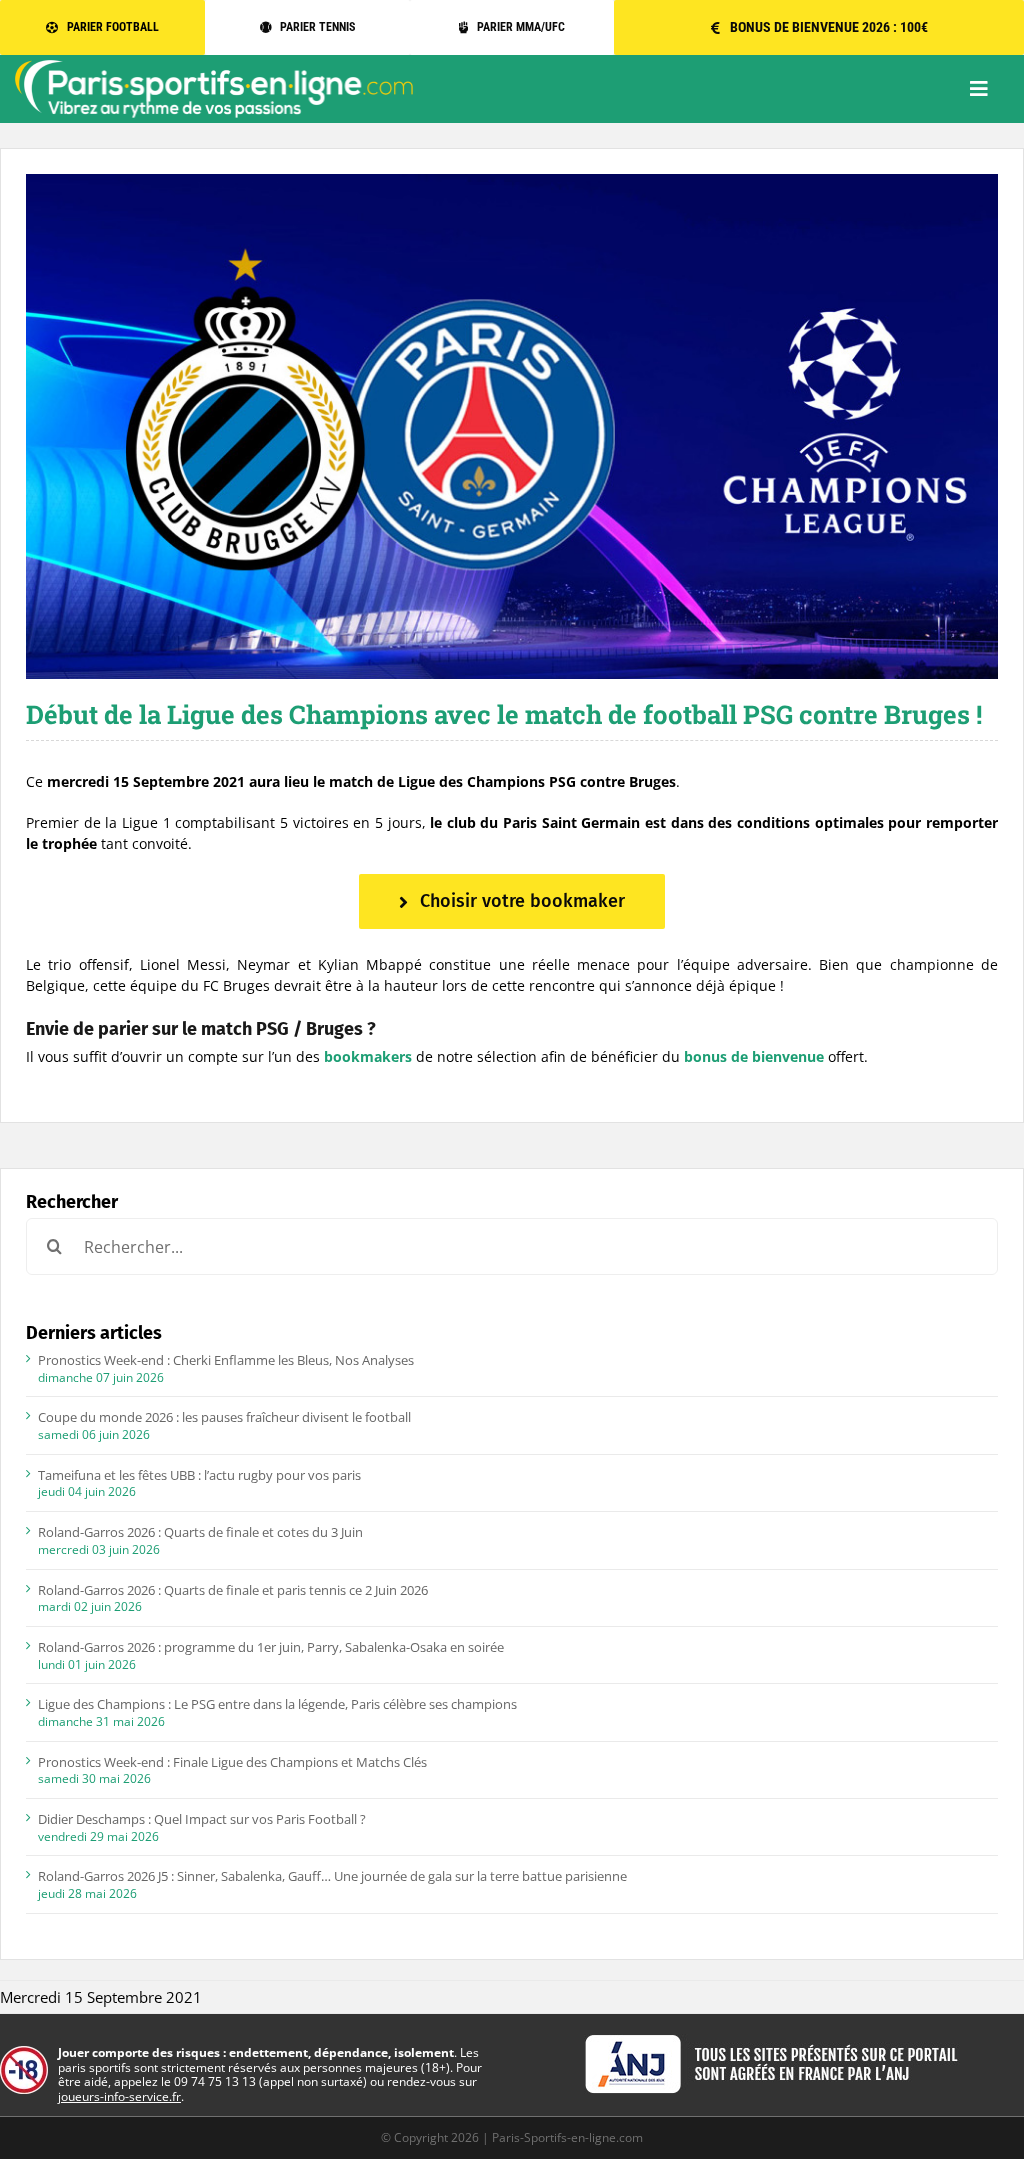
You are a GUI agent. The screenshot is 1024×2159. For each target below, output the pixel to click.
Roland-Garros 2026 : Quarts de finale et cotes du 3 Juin (200, 1532)
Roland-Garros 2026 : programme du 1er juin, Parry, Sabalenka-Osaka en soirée (271, 1647)
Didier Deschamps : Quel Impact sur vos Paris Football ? (202, 1819)
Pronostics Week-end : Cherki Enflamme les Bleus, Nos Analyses (226, 1360)
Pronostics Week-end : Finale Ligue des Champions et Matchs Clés (232, 1762)
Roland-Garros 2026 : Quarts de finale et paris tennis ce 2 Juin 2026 (233, 1590)
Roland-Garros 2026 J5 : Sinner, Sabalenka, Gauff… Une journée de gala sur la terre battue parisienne (332, 1876)
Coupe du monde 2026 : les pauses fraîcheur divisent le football (224, 1417)
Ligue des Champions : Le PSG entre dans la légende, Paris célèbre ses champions (277, 1704)
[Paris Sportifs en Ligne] (214, 66)
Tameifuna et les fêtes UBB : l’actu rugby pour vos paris (199, 1475)
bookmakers (368, 1056)
